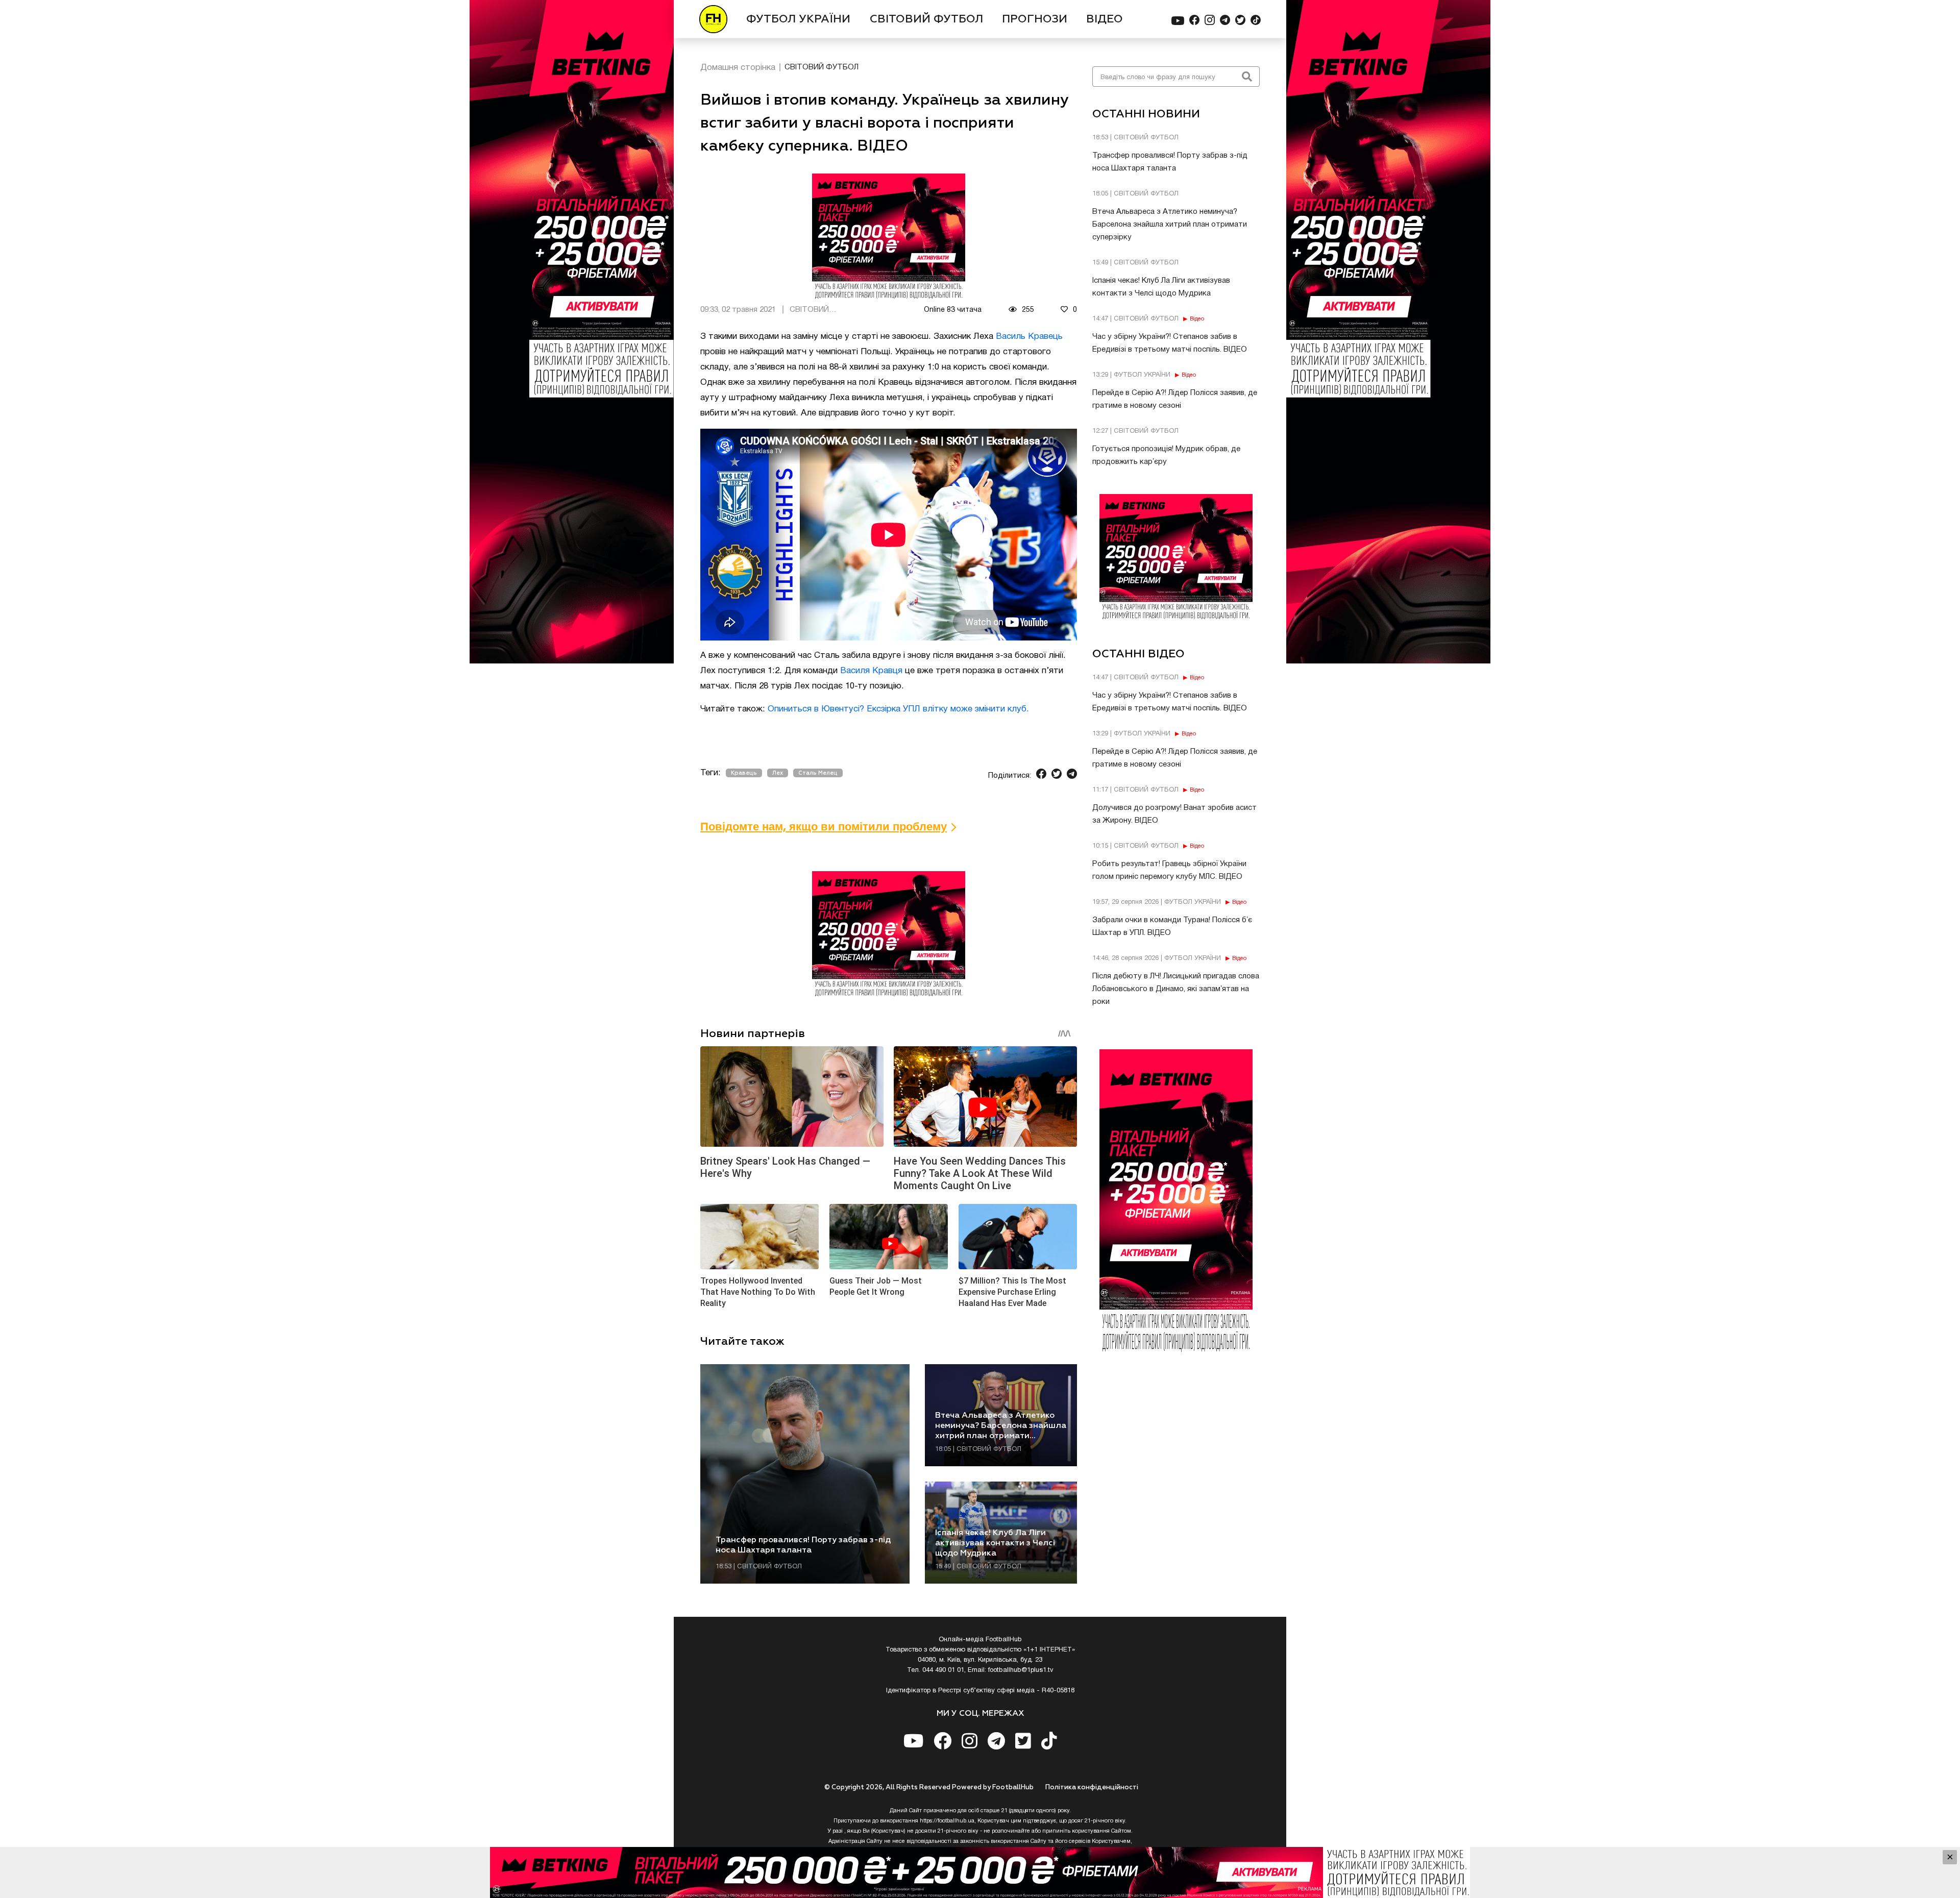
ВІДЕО (1105, 19)
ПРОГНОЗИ (1035, 19)
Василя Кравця (871, 671)
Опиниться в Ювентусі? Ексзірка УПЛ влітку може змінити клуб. (898, 709)
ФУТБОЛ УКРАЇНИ (798, 19)
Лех (778, 773)
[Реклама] (980, 1872)
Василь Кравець (1029, 337)
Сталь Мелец (818, 773)
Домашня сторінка (738, 68)
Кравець (744, 773)
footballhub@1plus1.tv (1021, 1670)
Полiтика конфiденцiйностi (1092, 1788)
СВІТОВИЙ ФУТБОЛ (926, 19)
